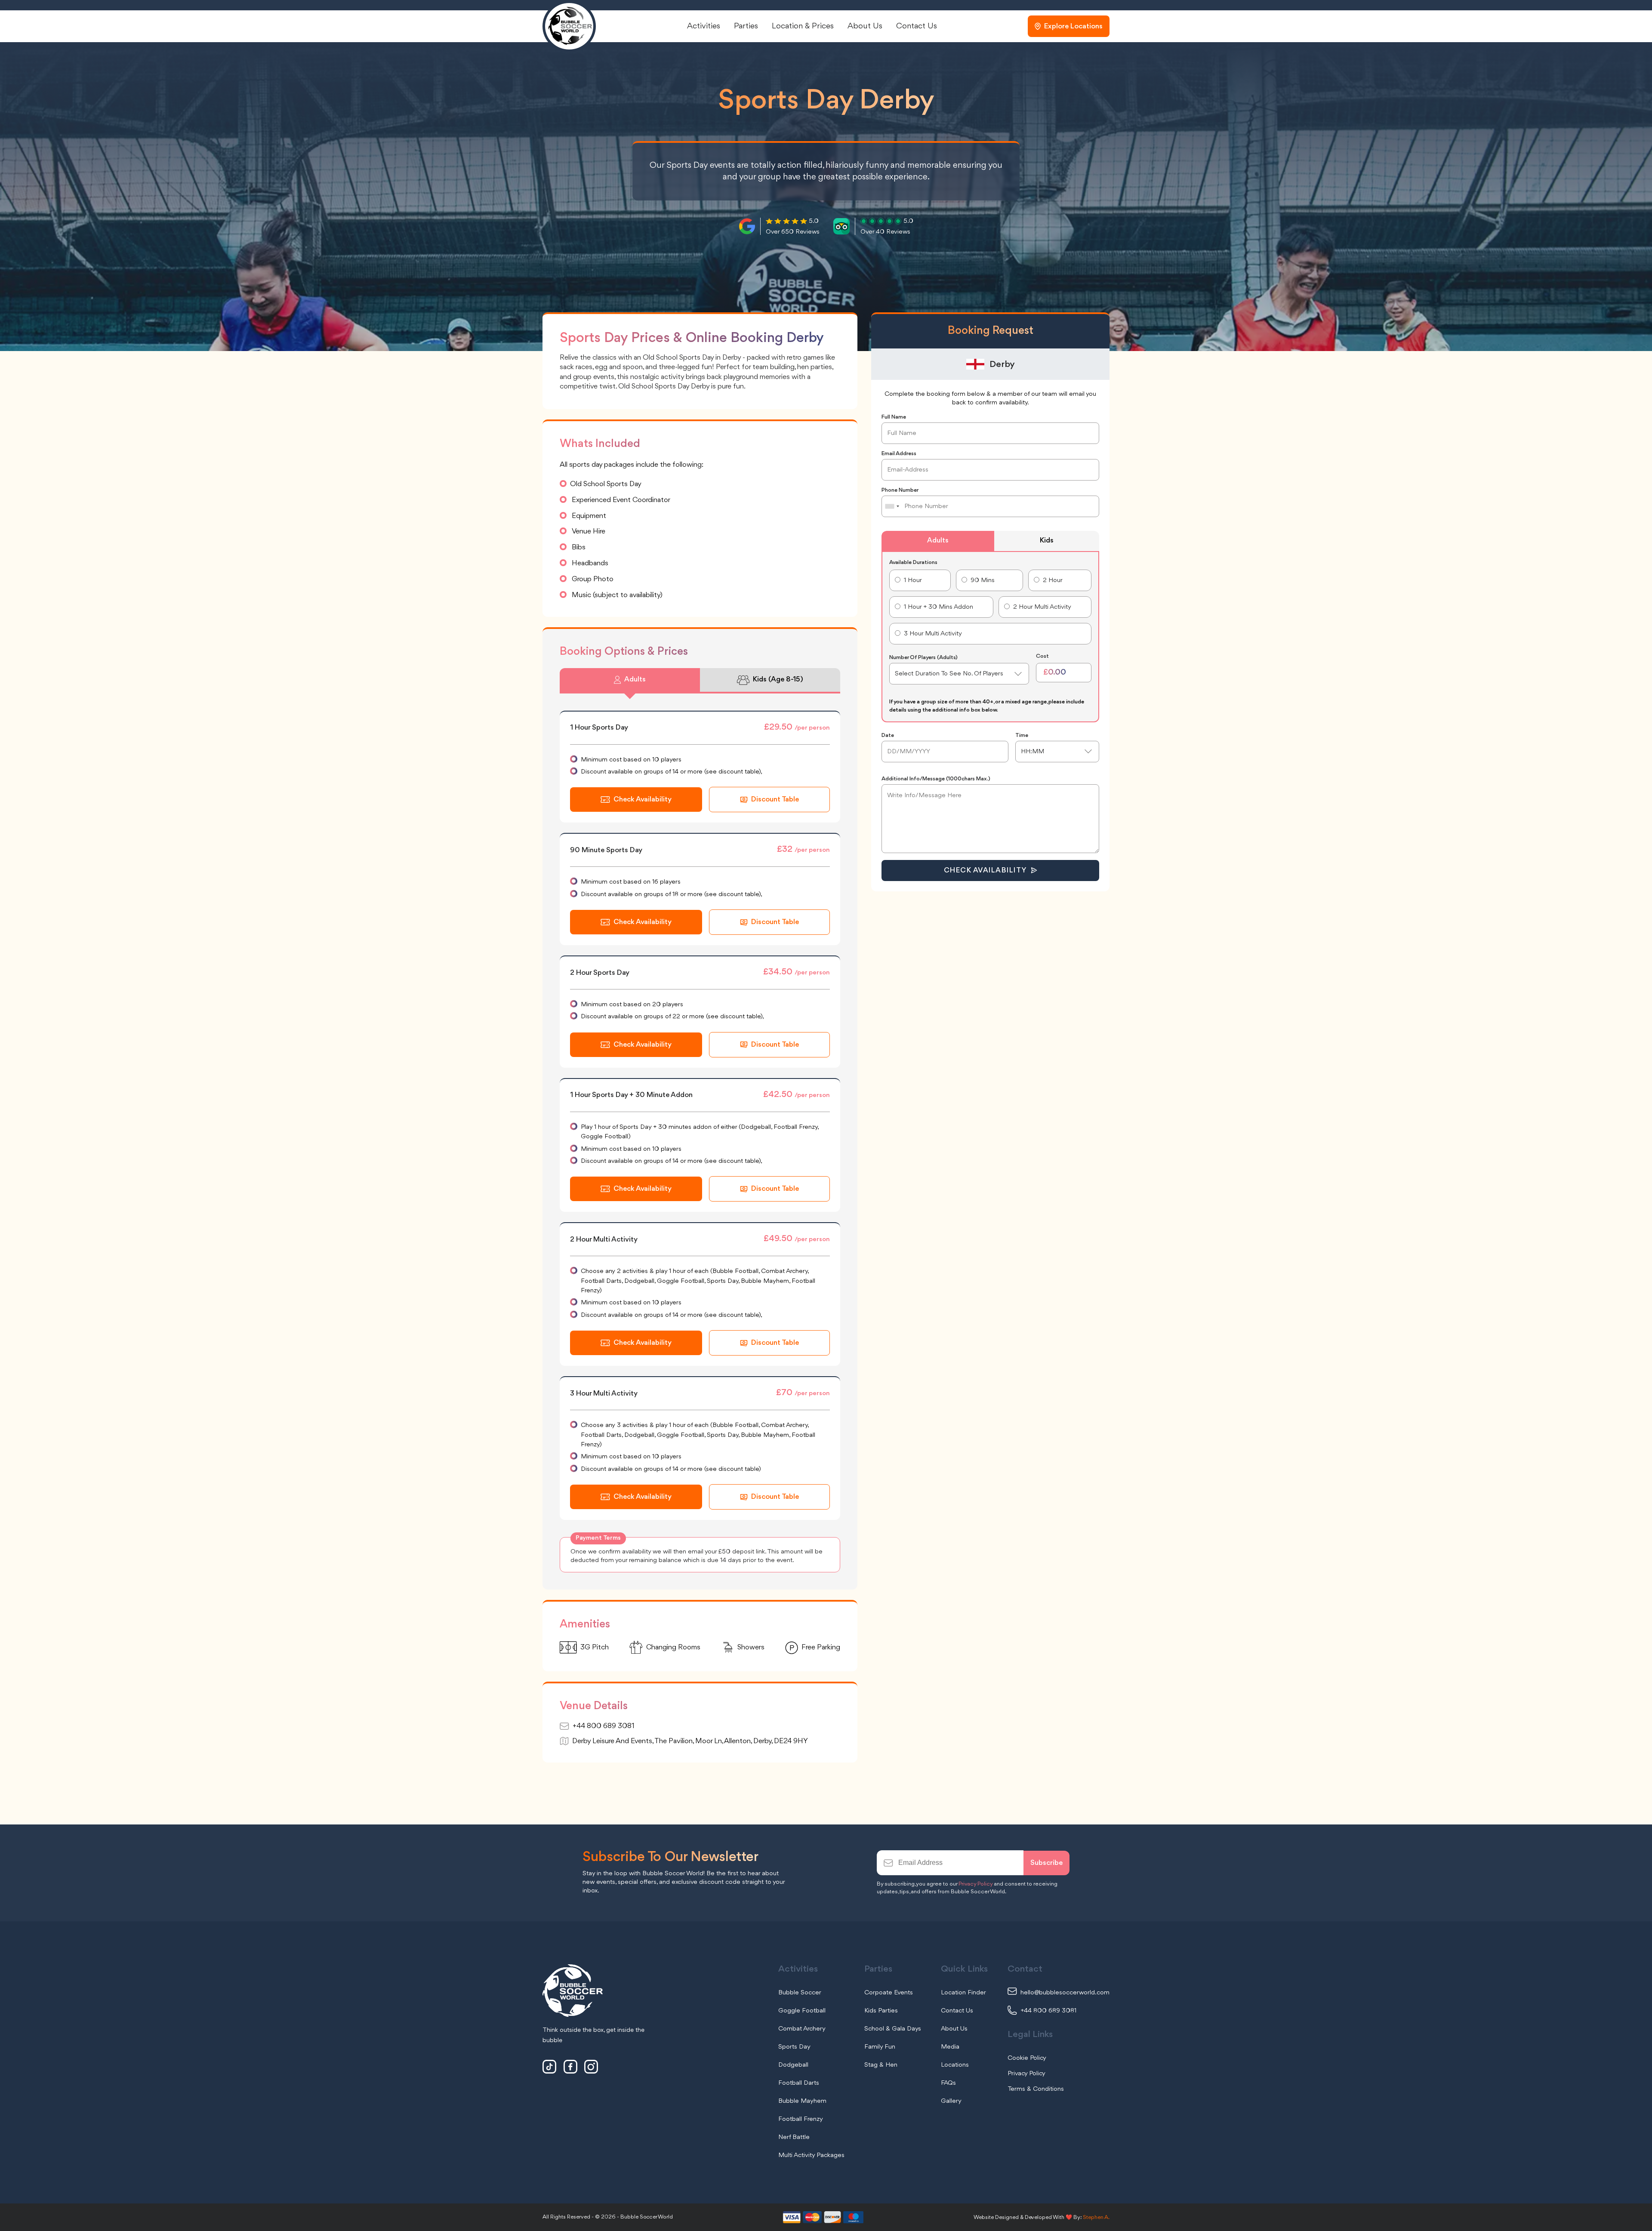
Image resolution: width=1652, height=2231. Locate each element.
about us (865, 26)
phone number (900, 490)
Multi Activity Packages (811, 2155)
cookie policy (1027, 2058)
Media (950, 2047)
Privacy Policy (975, 1884)
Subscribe (1046, 1863)
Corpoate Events (889, 1993)
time (1022, 735)
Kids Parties (881, 2011)
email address (899, 454)
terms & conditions (1036, 2089)
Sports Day (794, 2047)
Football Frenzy (801, 2119)
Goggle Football (802, 2011)
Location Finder (963, 1993)
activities (704, 26)
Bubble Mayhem (802, 2101)
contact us (917, 26)
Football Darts (799, 2083)
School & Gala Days (893, 2029)
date (888, 735)
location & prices (803, 26)
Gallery (951, 2101)
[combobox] (892, 506)
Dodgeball (793, 2065)
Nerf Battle (794, 2137)
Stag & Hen (881, 2065)
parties (746, 26)
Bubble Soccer (800, 1993)
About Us (954, 2029)
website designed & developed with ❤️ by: (1042, 2217)
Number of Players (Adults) (923, 658)
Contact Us (957, 2011)
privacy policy (1026, 2074)
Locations (955, 2065)
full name (894, 417)
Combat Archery (802, 2029)
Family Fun (880, 2047)
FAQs (948, 2083)
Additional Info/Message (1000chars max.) (936, 779)
